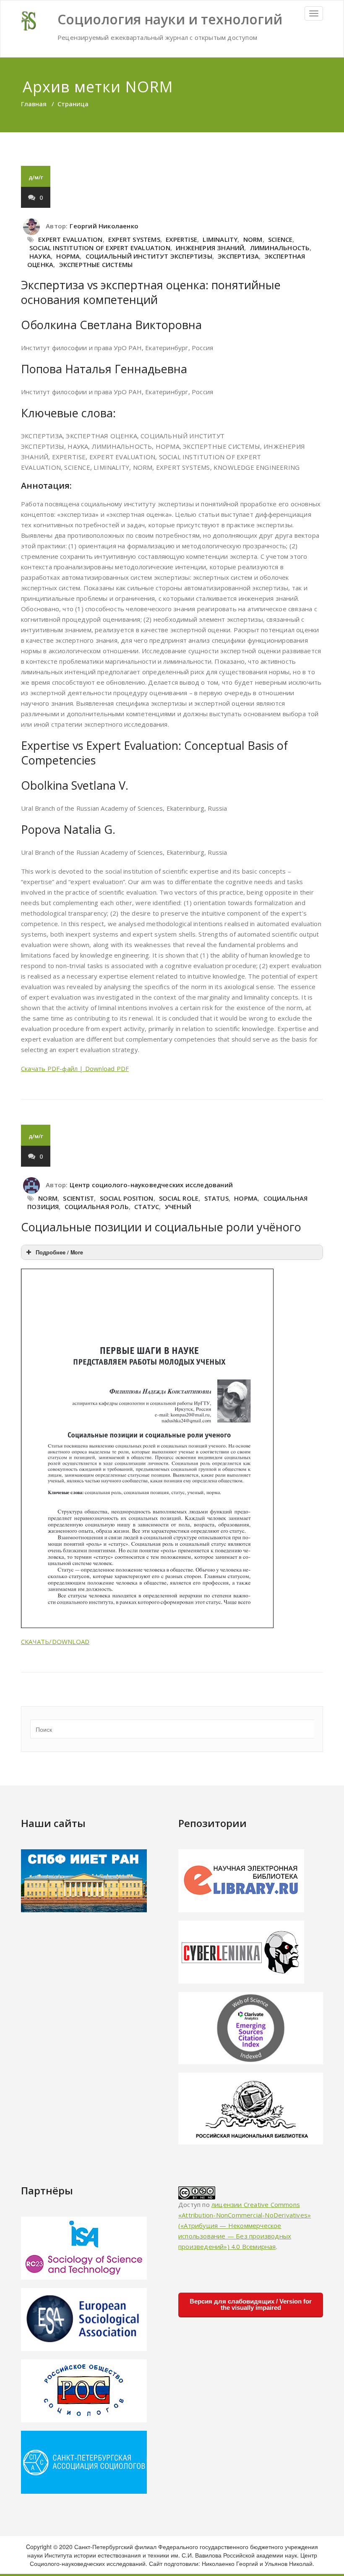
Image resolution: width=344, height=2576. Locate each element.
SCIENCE (280, 239)
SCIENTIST (78, 1198)
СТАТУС (147, 1207)
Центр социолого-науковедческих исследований (151, 1185)
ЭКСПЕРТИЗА (238, 256)
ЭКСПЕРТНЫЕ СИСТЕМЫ (96, 264)
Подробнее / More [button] (59, 1252)
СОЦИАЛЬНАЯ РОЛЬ (97, 1207)
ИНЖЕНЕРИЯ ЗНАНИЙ (210, 248)
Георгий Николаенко (104, 226)
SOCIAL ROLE (179, 1198)
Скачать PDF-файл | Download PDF (75, 1068)
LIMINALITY (220, 239)
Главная (34, 104)
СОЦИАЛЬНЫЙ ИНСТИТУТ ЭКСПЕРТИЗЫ (149, 256)
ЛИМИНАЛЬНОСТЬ (280, 248)
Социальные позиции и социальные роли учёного (161, 1227)
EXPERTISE (181, 239)
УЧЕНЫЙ (178, 1207)
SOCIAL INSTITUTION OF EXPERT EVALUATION (100, 248)
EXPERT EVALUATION (70, 239)
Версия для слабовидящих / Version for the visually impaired (251, 2304)
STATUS (216, 1198)
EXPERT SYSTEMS (134, 239)
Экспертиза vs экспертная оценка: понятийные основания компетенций (151, 292)
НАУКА (40, 256)
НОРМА (68, 256)
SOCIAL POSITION (127, 1198)
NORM (253, 239)
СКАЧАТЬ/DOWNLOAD (55, 1641)
